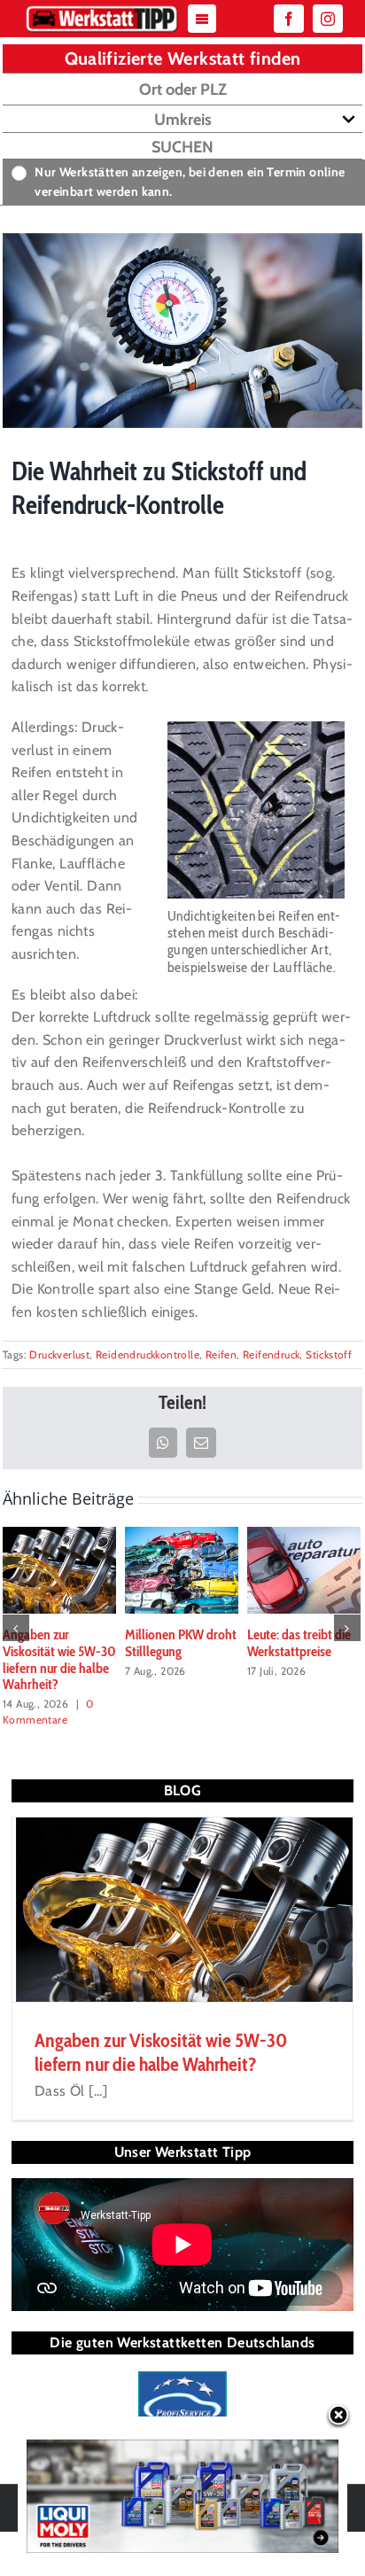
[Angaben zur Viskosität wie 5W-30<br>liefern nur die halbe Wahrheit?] (59, 1569)
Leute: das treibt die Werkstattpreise (299, 1643)
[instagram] (328, 19)
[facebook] (289, 19)
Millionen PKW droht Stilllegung (181, 1643)
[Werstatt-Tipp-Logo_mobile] (101, 9)
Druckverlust (59, 1354)
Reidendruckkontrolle (148, 1354)
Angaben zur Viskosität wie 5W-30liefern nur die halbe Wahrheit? (59, 1659)
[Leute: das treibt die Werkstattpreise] (304, 1569)
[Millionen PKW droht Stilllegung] (182, 1569)
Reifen (221, 1354)
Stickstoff (329, 1354)
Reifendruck (271, 1354)
